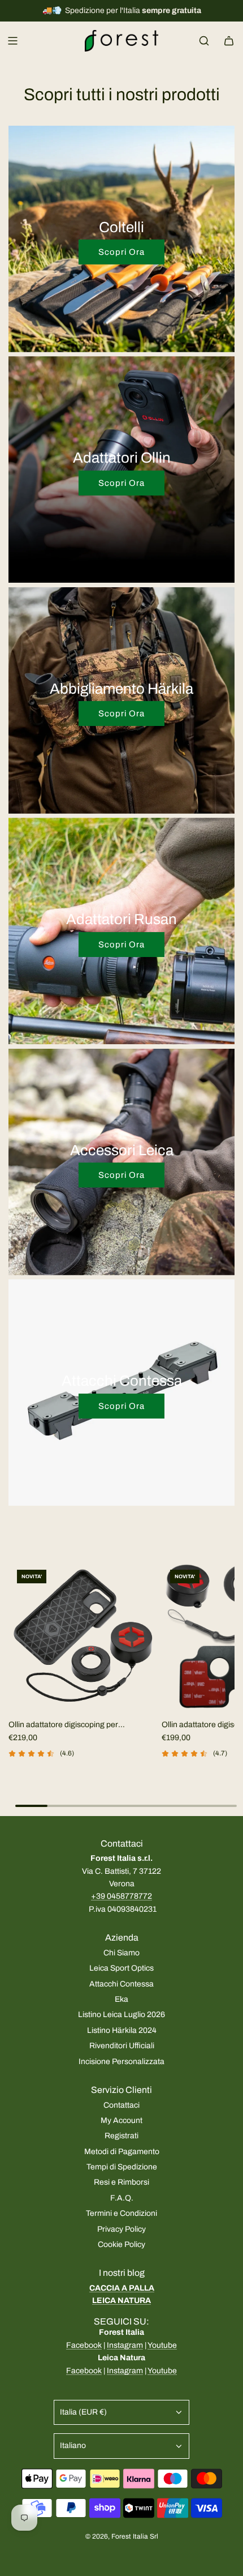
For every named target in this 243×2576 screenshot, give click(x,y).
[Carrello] (229, 41)
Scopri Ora (121, 252)
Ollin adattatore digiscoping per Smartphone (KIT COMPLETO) (63, 1726)
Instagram (125, 2345)
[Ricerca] (204, 41)
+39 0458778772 (121, 1896)
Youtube (162, 2345)
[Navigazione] (12, 41)
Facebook (84, 2345)
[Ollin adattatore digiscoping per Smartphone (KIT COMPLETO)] (83, 1636)
